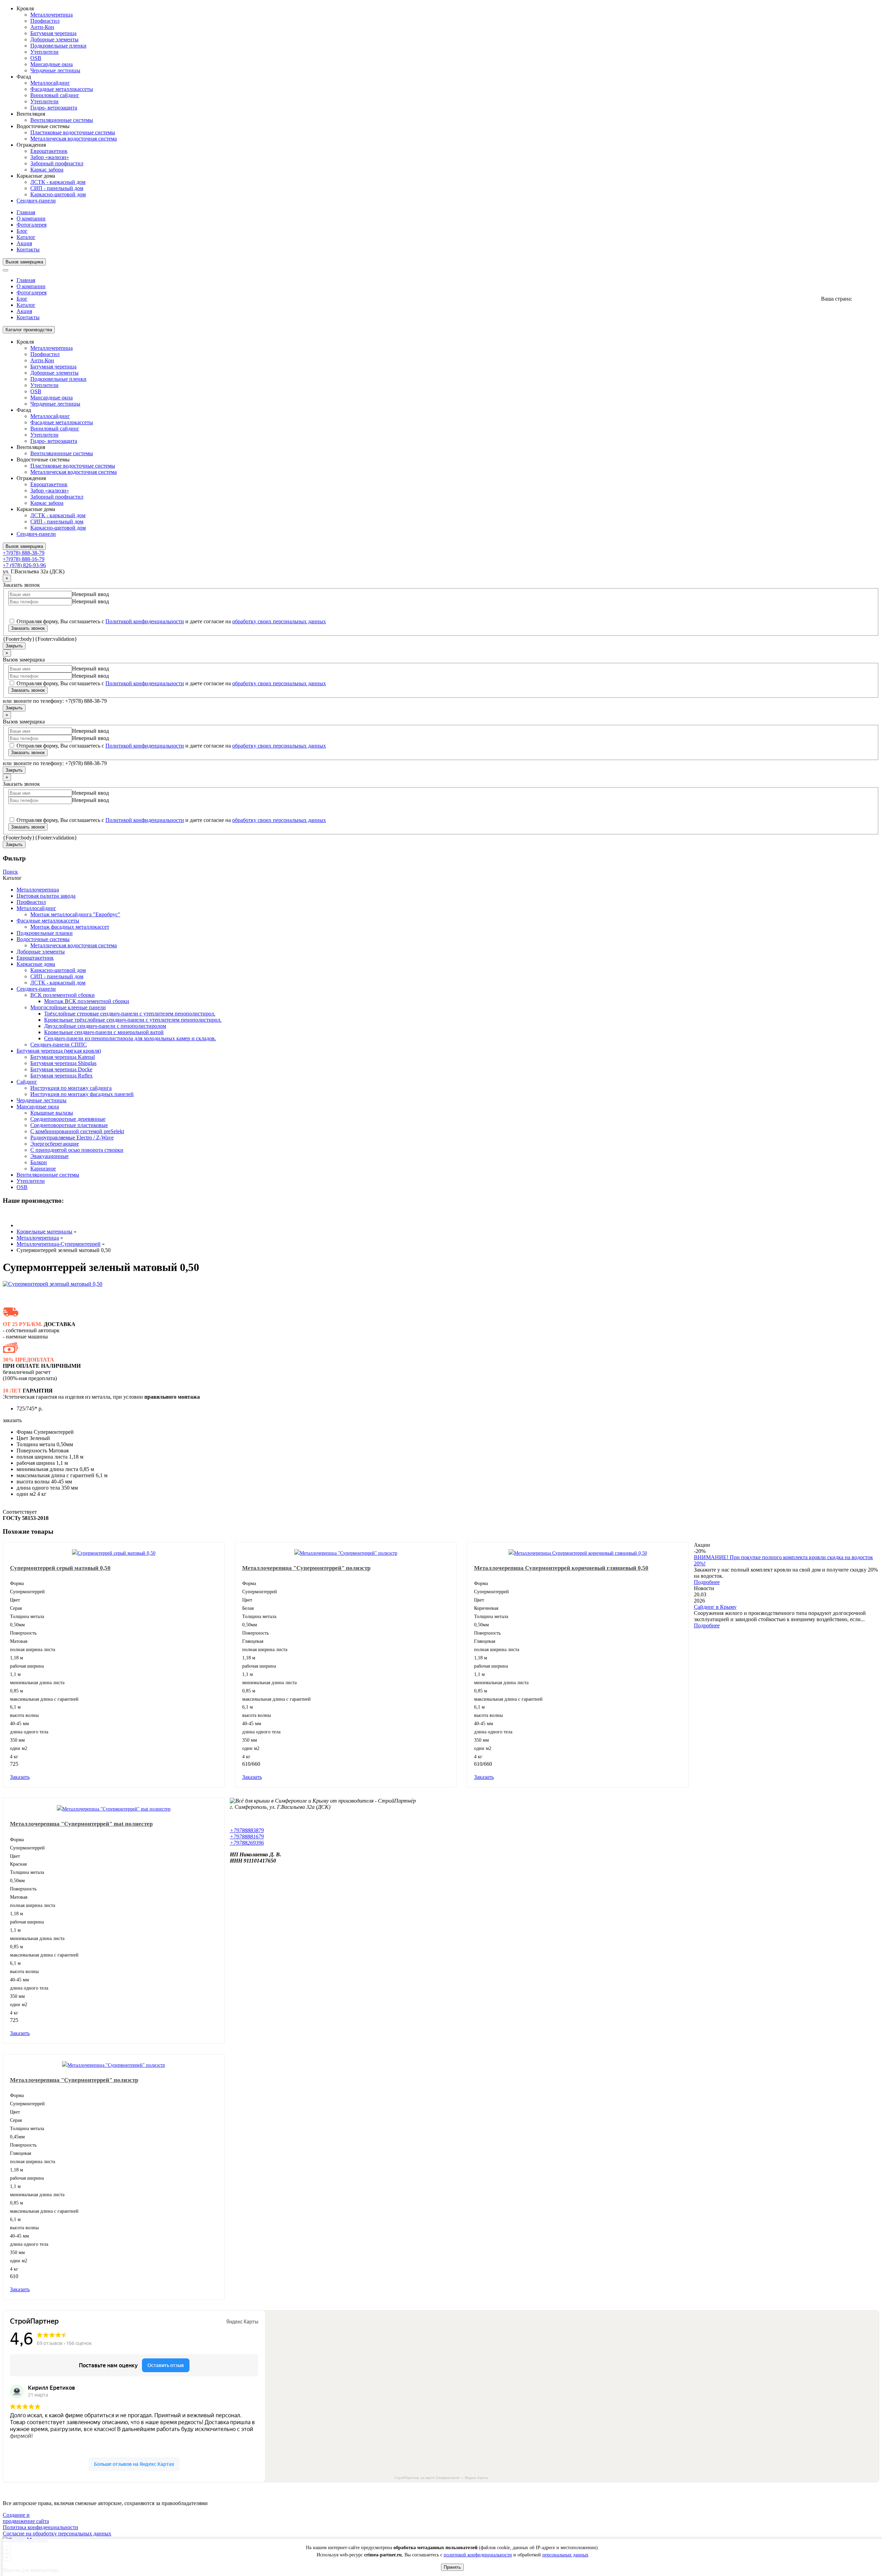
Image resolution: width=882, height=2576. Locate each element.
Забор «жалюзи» (50, 157)
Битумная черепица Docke (61, 1069)
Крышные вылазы (52, 1113)
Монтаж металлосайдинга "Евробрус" (75, 914)
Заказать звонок (28, 628)
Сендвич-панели (36, 201)
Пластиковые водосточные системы (73, 132)
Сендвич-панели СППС (59, 1045)
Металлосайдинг (50, 83)
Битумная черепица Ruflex (61, 1076)
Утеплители (44, 52)
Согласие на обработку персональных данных (57, 2533)
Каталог (26, 237)
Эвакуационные (49, 1156)
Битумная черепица (53, 33)
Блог (22, 231)
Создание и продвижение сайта (26, 2518)
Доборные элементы (54, 39)
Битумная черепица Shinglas (63, 1063)
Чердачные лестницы (55, 70)
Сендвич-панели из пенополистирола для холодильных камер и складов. (130, 1038)
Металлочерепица (52, 15)
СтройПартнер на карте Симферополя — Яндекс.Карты (441, 2478)
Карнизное (43, 1169)
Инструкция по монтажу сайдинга (71, 1088)
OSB (36, 58)
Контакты (28, 249)
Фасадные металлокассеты (62, 89)
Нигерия (864, 299)
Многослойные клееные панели (68, 1007)
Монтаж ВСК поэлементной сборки (87, 1001)
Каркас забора (47, 170)
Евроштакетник (49, 151)
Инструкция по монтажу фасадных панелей (82, 1094)
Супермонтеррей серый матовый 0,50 (60, 1568)
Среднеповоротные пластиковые (69, 1125)
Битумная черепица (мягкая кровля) (59, 1051)
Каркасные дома (36, 964)
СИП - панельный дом (57, 188)
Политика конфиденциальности (40, 2527)
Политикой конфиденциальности (145, 621)
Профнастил (45, 21)
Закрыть (14, 646)
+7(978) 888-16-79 (24, 559)
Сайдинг (27, 1082)
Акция (24, 243)
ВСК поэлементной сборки (63, 995)
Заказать (20, 2033)
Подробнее (707, 1582)
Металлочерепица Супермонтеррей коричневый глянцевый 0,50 (561, 1568)
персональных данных (565, 2555)
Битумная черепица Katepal (63, 1057)
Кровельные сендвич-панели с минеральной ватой (104, 1032)
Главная (26, 212)
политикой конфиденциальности (478, 2555)
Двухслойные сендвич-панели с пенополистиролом (105, 1026)
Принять (452, 2567)
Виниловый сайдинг (55, 95)
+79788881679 (247, 1837)
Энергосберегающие (55, 1144)
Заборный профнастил (57, 163)
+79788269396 (247, 1843)
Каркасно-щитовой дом (58, 194)
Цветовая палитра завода (46, 896)
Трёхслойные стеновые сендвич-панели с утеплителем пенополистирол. (130, 1014)
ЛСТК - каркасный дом (58, 182)
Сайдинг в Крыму (715, 1607)
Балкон (39, 1162)
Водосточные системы (43, 939)
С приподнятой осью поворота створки (77, 1150)
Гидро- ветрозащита (54, 108)
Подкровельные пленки (58, 46)
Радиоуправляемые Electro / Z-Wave (72, 1138)
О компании (31, 218)
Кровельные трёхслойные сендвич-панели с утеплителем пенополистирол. (133, 1020)
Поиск (10, 872)
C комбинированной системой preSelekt (77, 1131)
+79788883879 (247, 1830)
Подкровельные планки (45, 933)
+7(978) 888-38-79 (24, 553)
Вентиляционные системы (62, 120)
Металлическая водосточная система (74, 139)
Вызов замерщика (24, 262)
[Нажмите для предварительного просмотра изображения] (53, 1284)
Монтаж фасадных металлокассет (70, 927)
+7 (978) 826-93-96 (24, 565)
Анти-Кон (42, 27)
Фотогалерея (32, 225)
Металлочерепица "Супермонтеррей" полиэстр (306, 1568)
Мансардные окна (52, 64)
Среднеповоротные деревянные (68, 1119)
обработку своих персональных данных (279, 621)
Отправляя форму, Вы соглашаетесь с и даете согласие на (171, 621)
